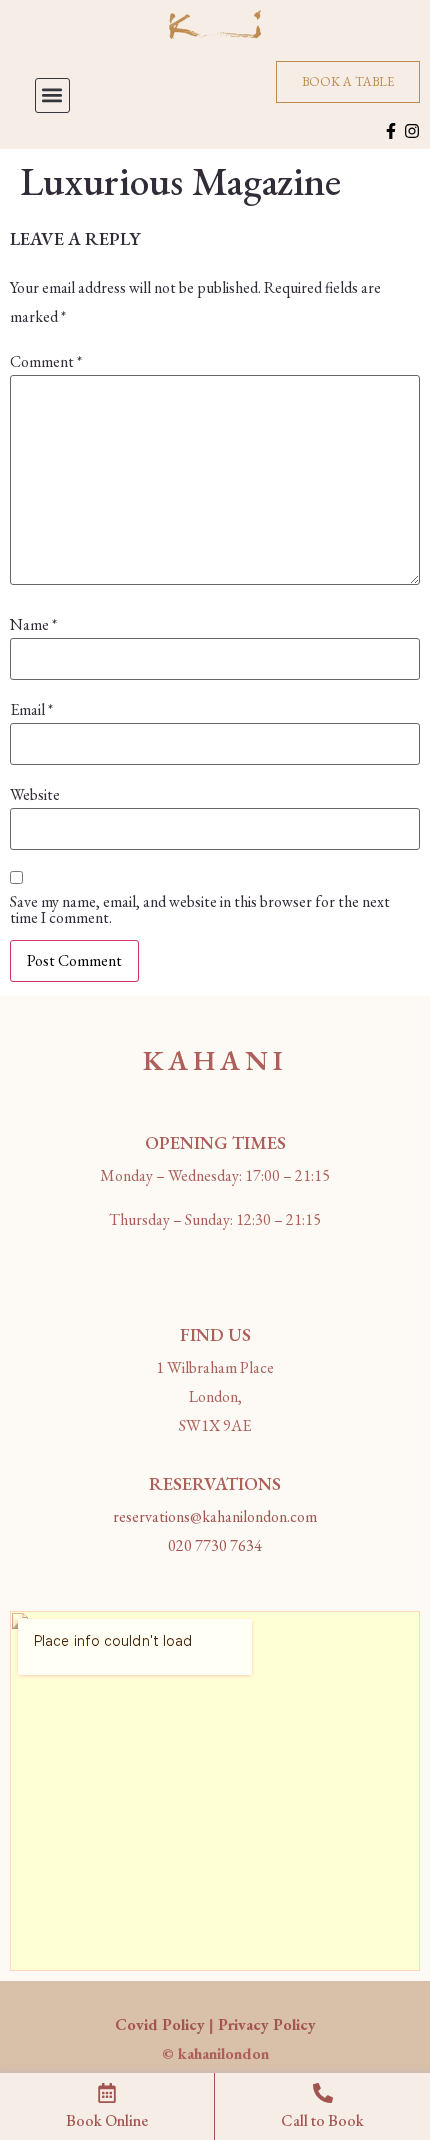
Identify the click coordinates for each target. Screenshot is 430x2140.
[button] (52, 95)
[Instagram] (412, 131)
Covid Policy (160, 2024)
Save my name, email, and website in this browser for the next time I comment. (200, 910)
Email (31, 710)
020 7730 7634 (215, 1545)
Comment (46, 362)
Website (35, 795)
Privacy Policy (267, 2024)
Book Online (107, 2120)
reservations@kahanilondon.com (215, 1516)
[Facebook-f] (391, 131)
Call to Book (322, 2120)
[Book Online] (107, 2093)
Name (33, 625)
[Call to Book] (323, 2093)
